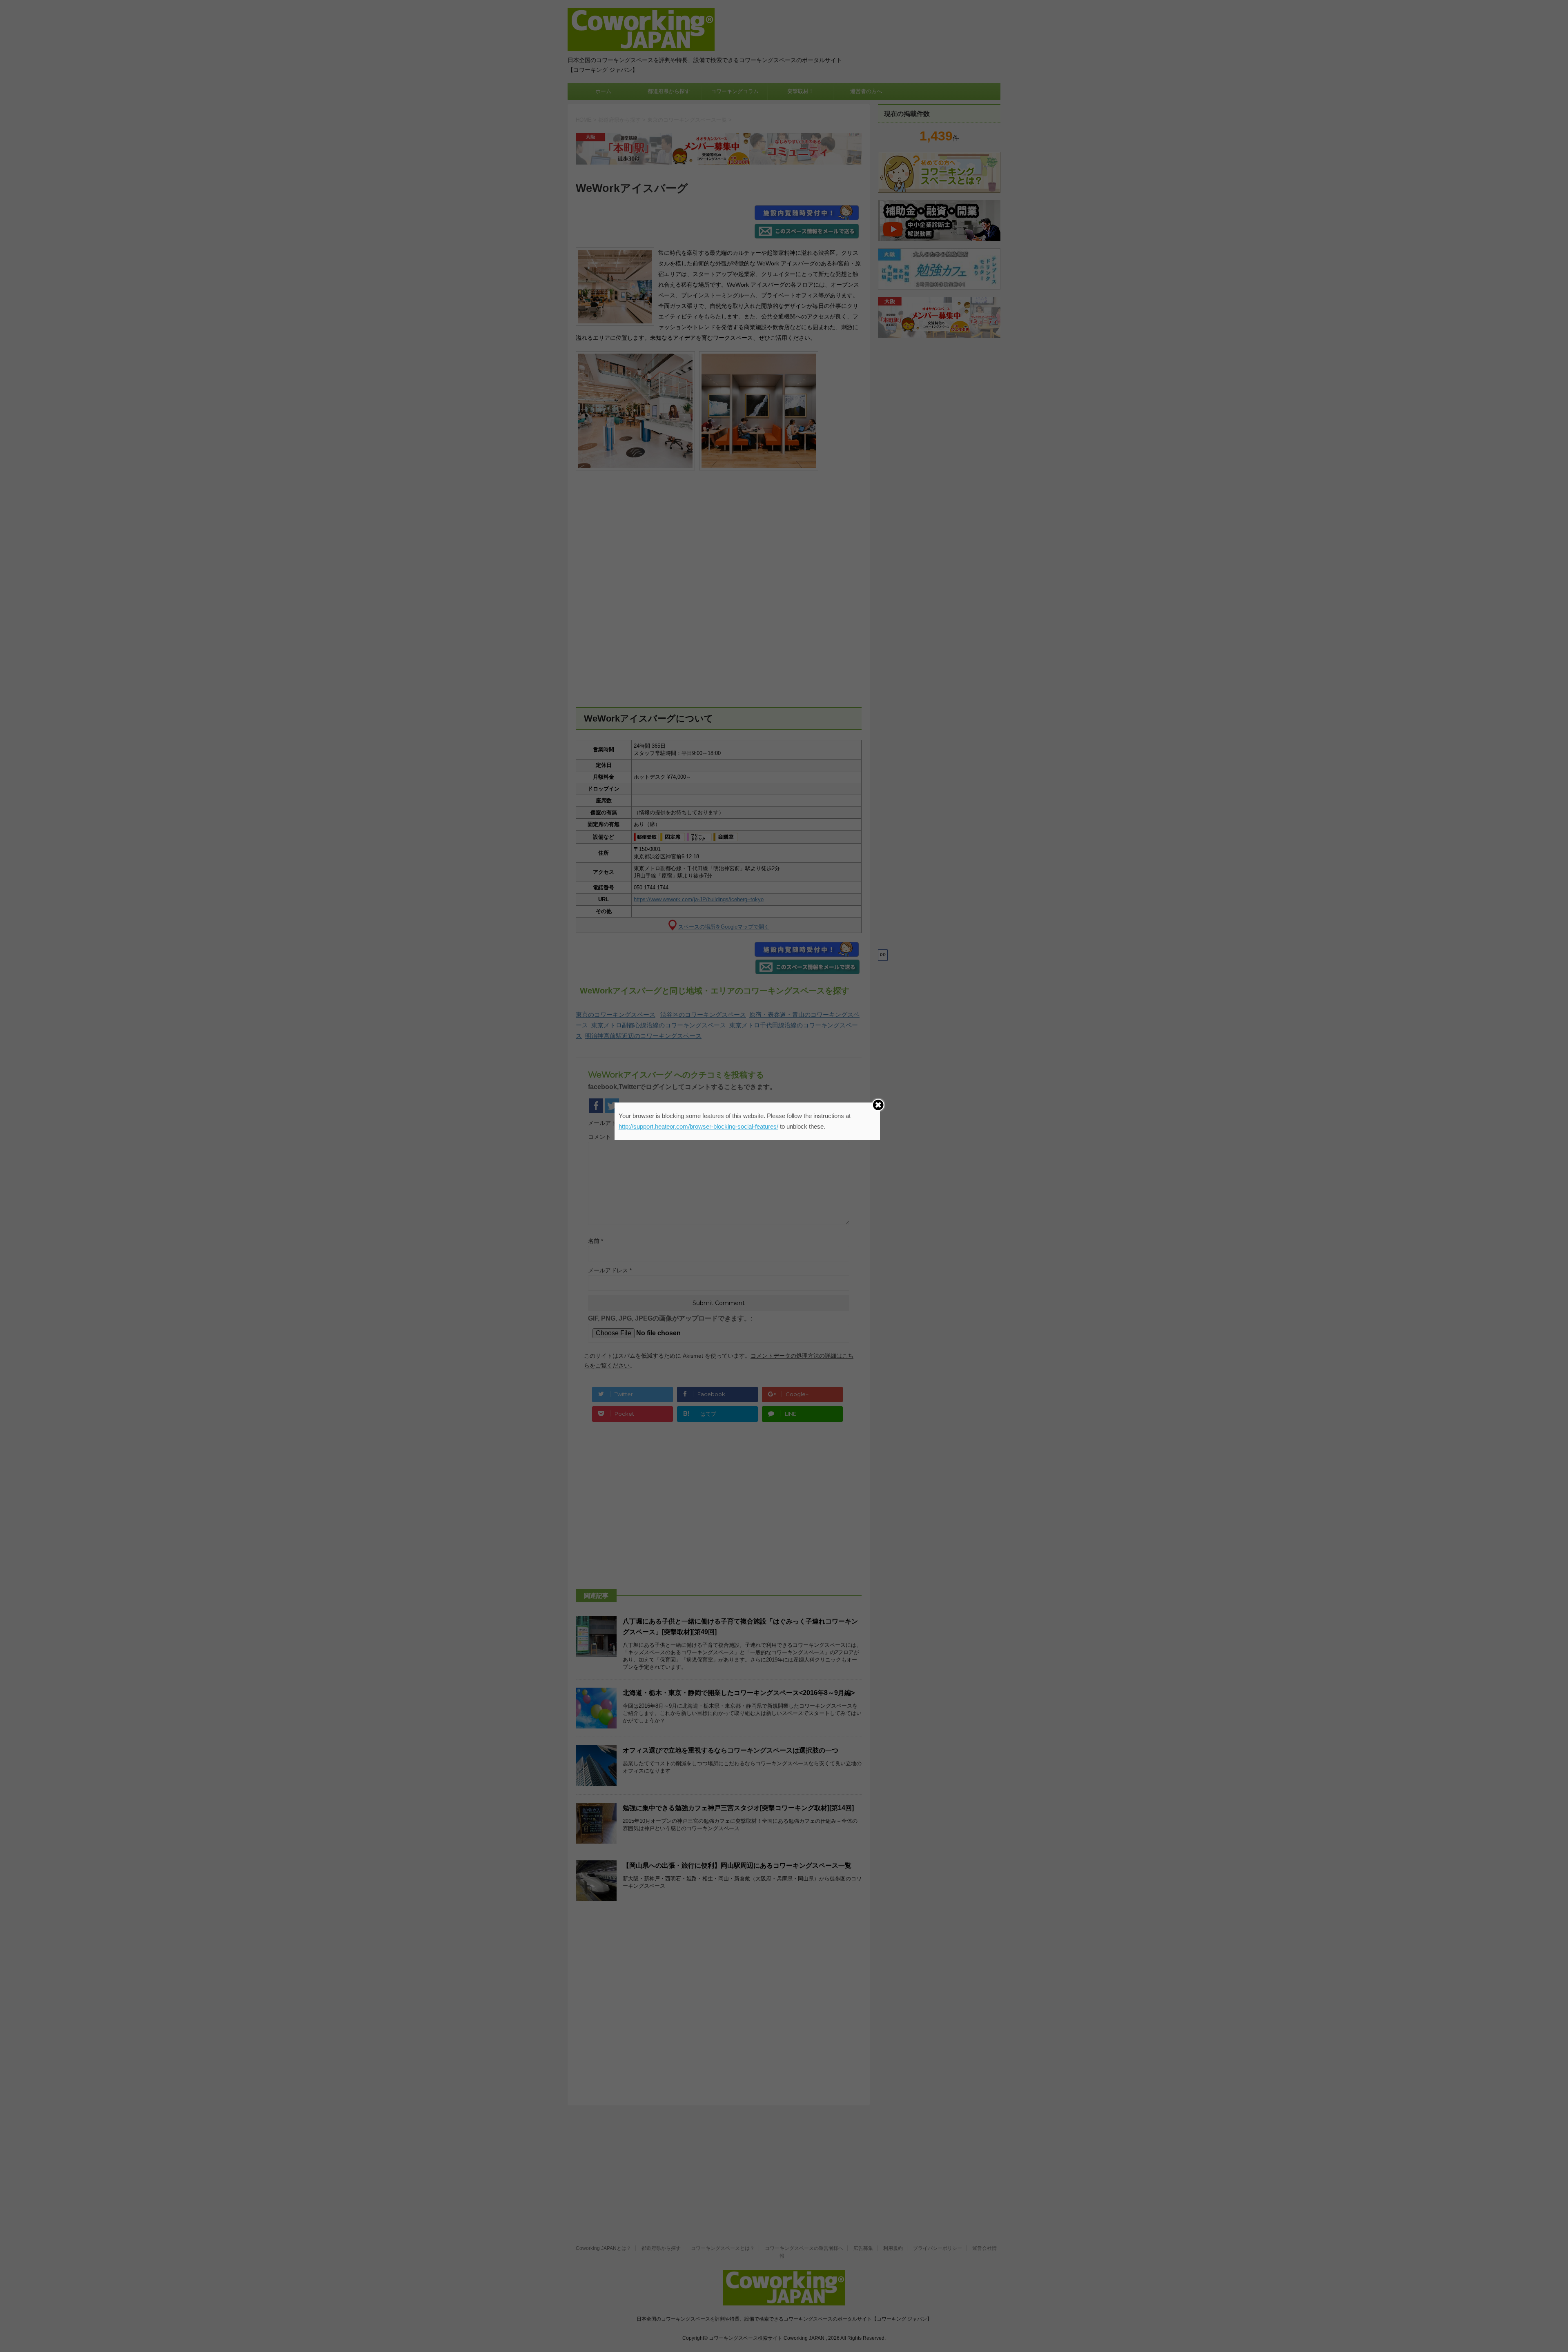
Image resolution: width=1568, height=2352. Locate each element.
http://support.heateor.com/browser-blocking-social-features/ (698, 1126)
